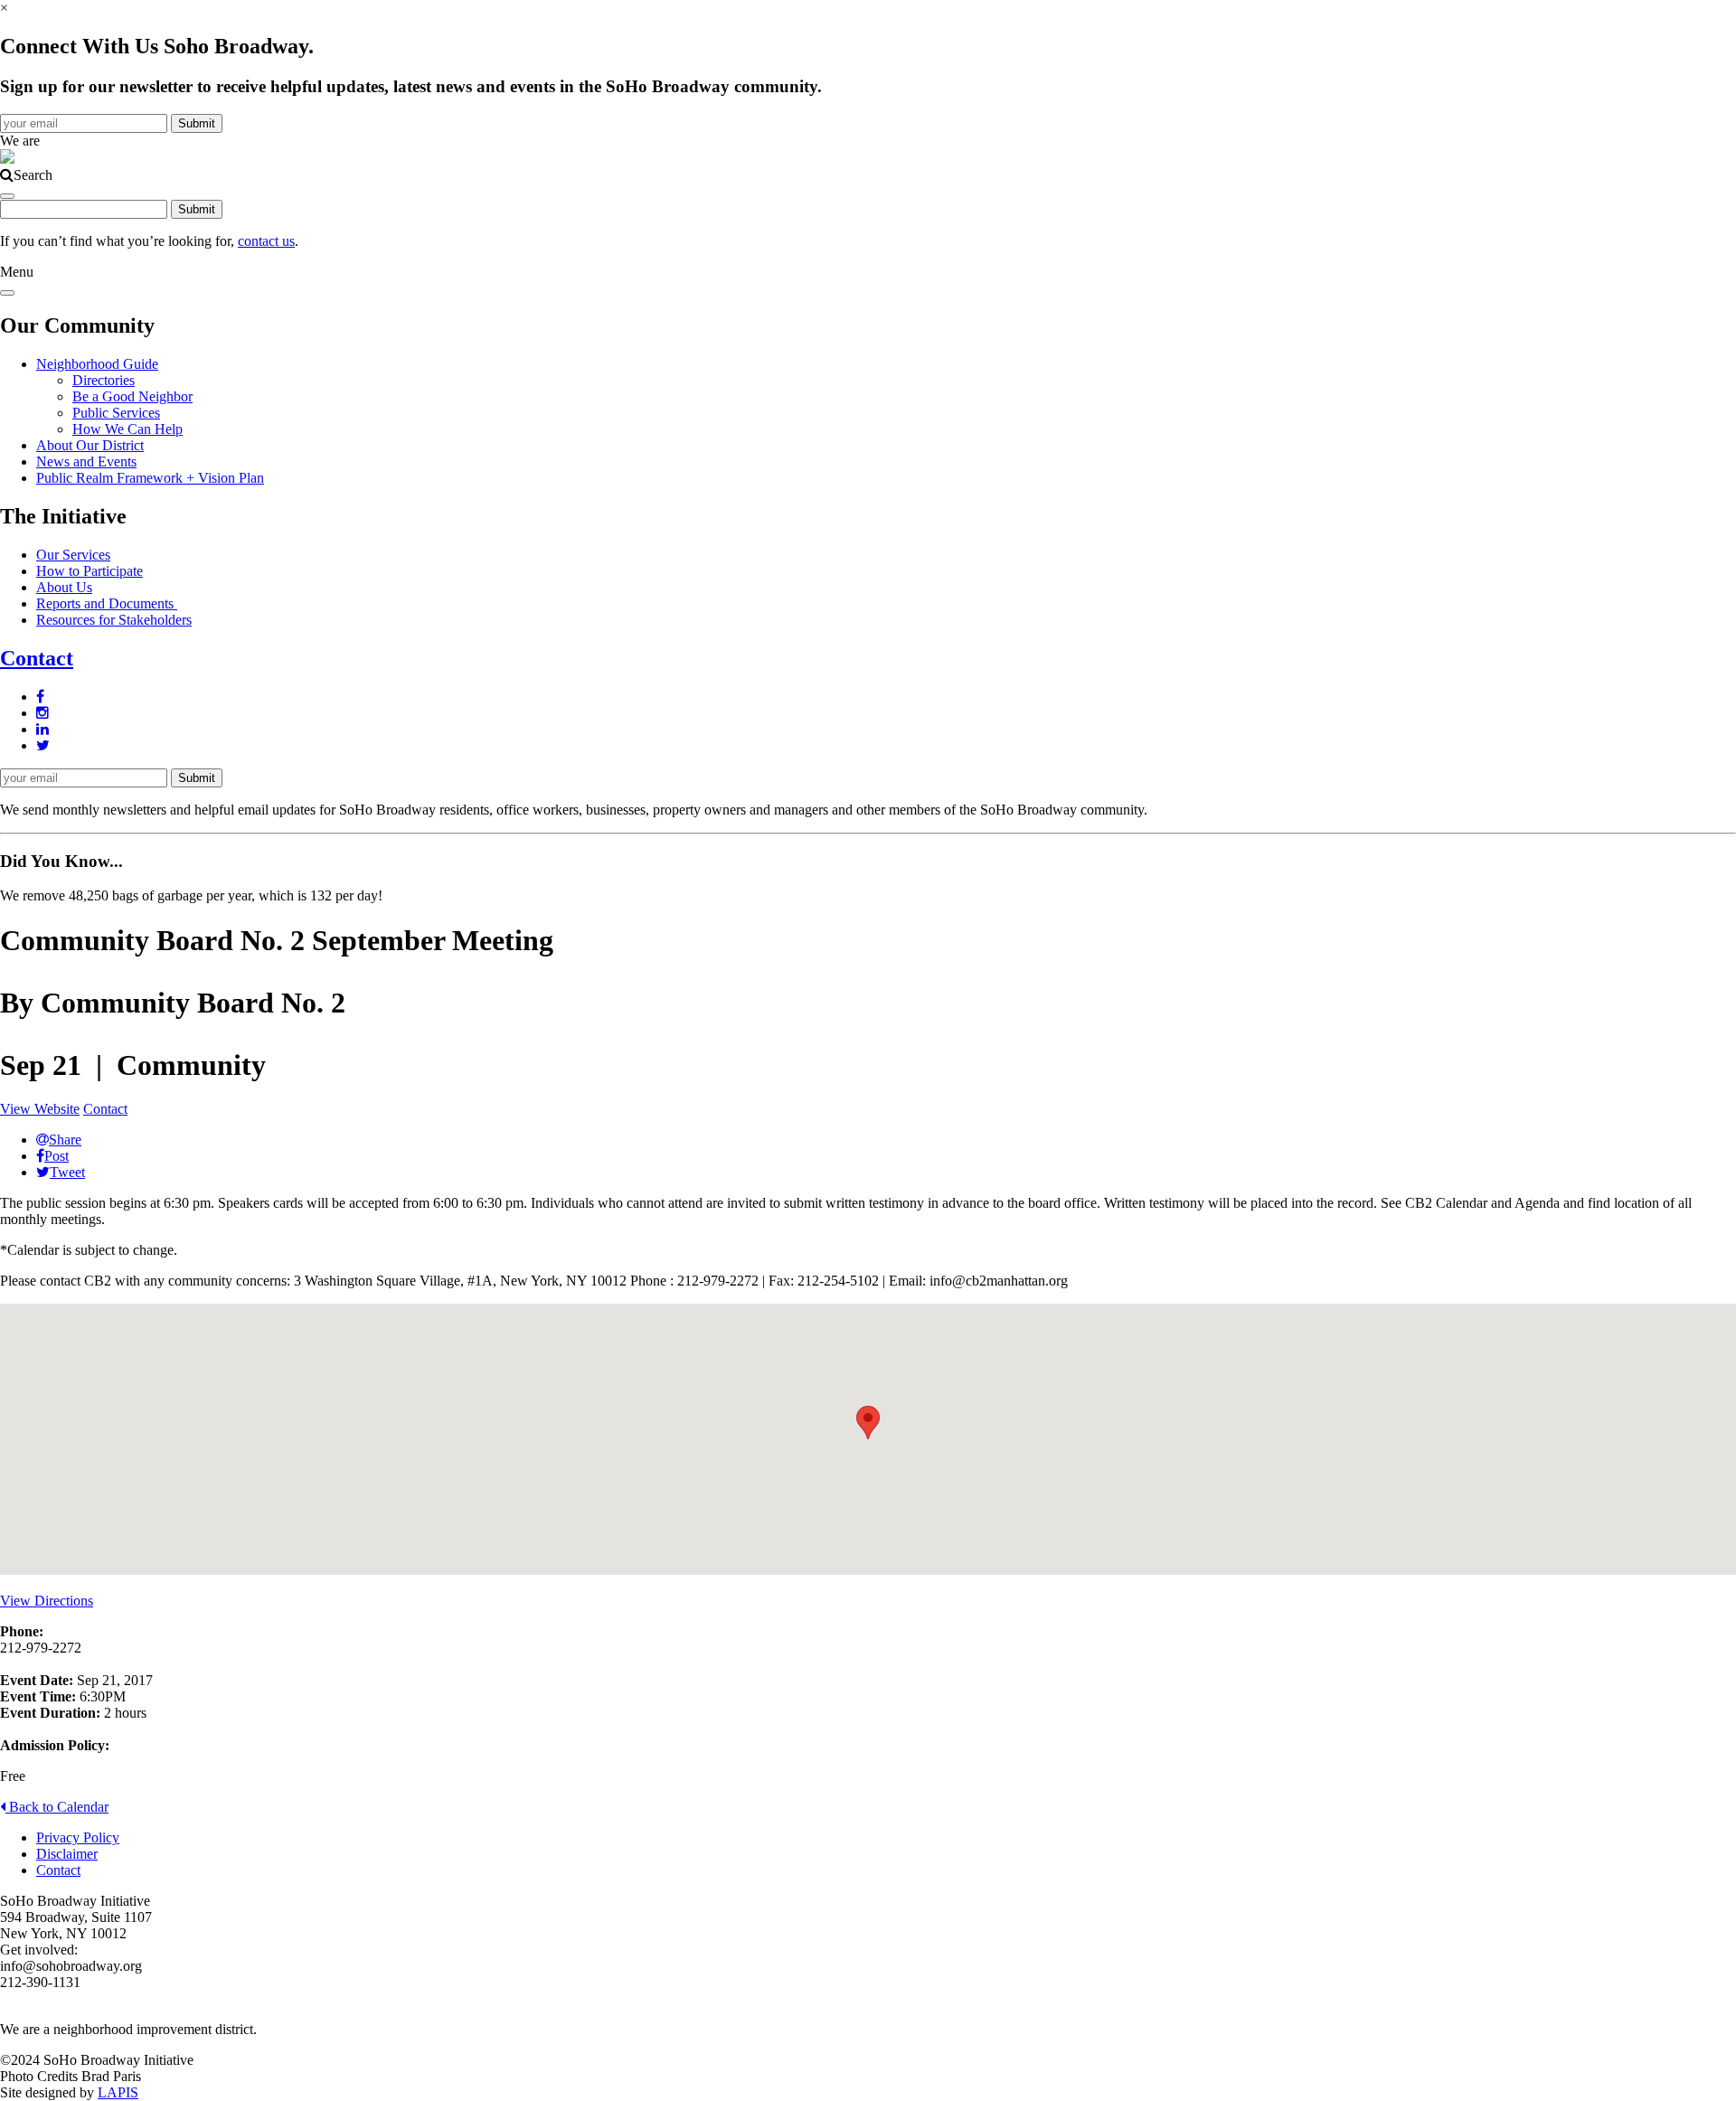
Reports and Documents (107, 603)
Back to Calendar (57, 1807)
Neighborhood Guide (97, 364)
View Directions (47, 1601)
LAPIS (118, 2092)
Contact (37, 658)
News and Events (86, 462)
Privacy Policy (78, 1837)
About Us (64, 587)
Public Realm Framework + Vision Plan (150, 478)
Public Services (116, 413)
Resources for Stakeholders (114, 620)
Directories (104, 380)
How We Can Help (127, 429)
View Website (40, 1109)
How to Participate (90, 571)
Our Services (73, 555)
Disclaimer (67, 1854)
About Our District (90, 445)
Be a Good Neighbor (132, 396)
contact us (266, 241)
